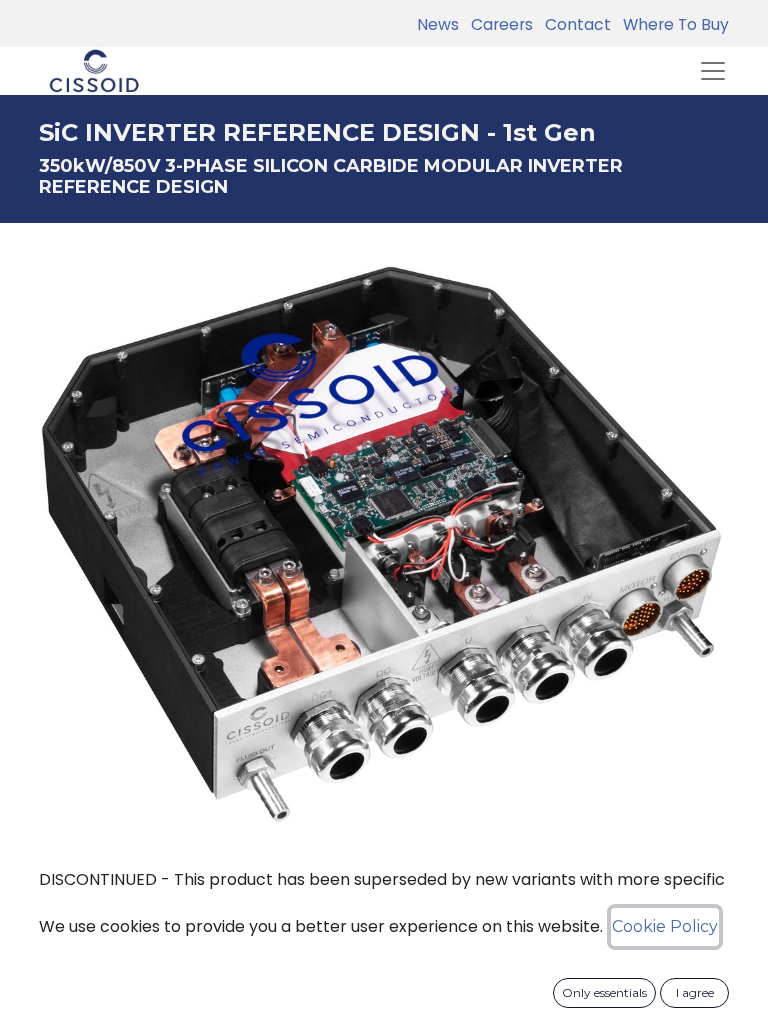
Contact (574, 24)
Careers (498, 24)
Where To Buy (672, 24)
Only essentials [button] (604, 992)
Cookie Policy (665, 926)
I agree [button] (695, 992)
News (438, 24)
